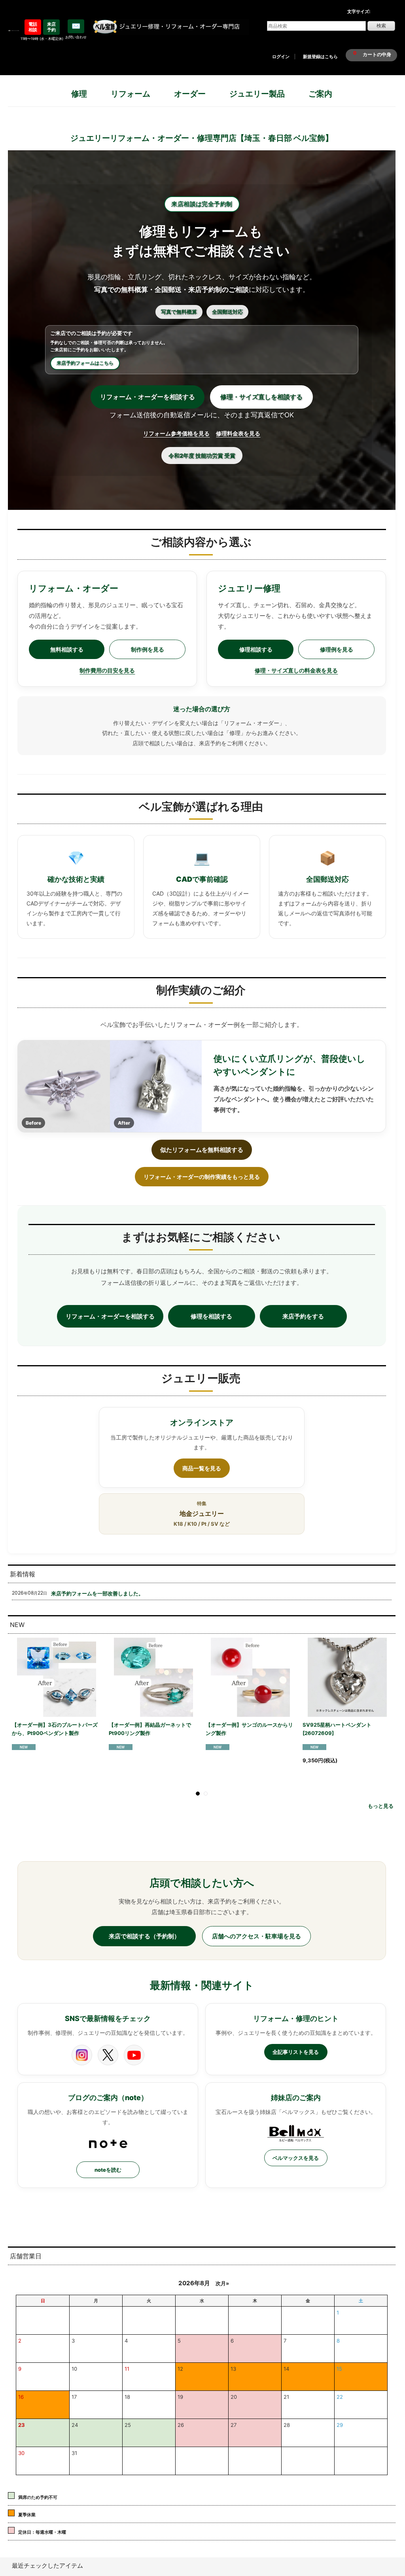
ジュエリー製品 (257, 94)
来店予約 (51, 27)
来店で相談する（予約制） (144, 1936)
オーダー (190, 94)
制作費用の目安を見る (107, 670)
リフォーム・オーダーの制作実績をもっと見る (202, 1177)
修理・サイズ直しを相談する (261, 397)
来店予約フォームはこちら (85, 363)
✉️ (76, 26)
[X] (108, 2055)
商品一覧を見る (202, 1468)
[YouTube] (134, 2055)
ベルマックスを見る (296, 2158)
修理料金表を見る (238, 433)
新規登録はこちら (320, 57)
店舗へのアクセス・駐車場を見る (256, 1936)
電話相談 (33, 27)
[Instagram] (82, 2055)
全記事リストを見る (296, 2052)
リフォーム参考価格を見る (176, 433)
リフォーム (131, 94)
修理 (79, 94)
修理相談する (256, 649)
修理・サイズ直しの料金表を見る (296, 670)
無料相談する (67, 649)
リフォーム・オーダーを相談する (148, 397)
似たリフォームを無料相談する (202, 1150)
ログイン (281, 57)
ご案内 (320, 94)
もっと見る (381, 1806)
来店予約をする (303, 1316)
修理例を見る (337, 649)
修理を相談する (211, 1316)
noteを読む (108, 2170)
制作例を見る (148, 649)
